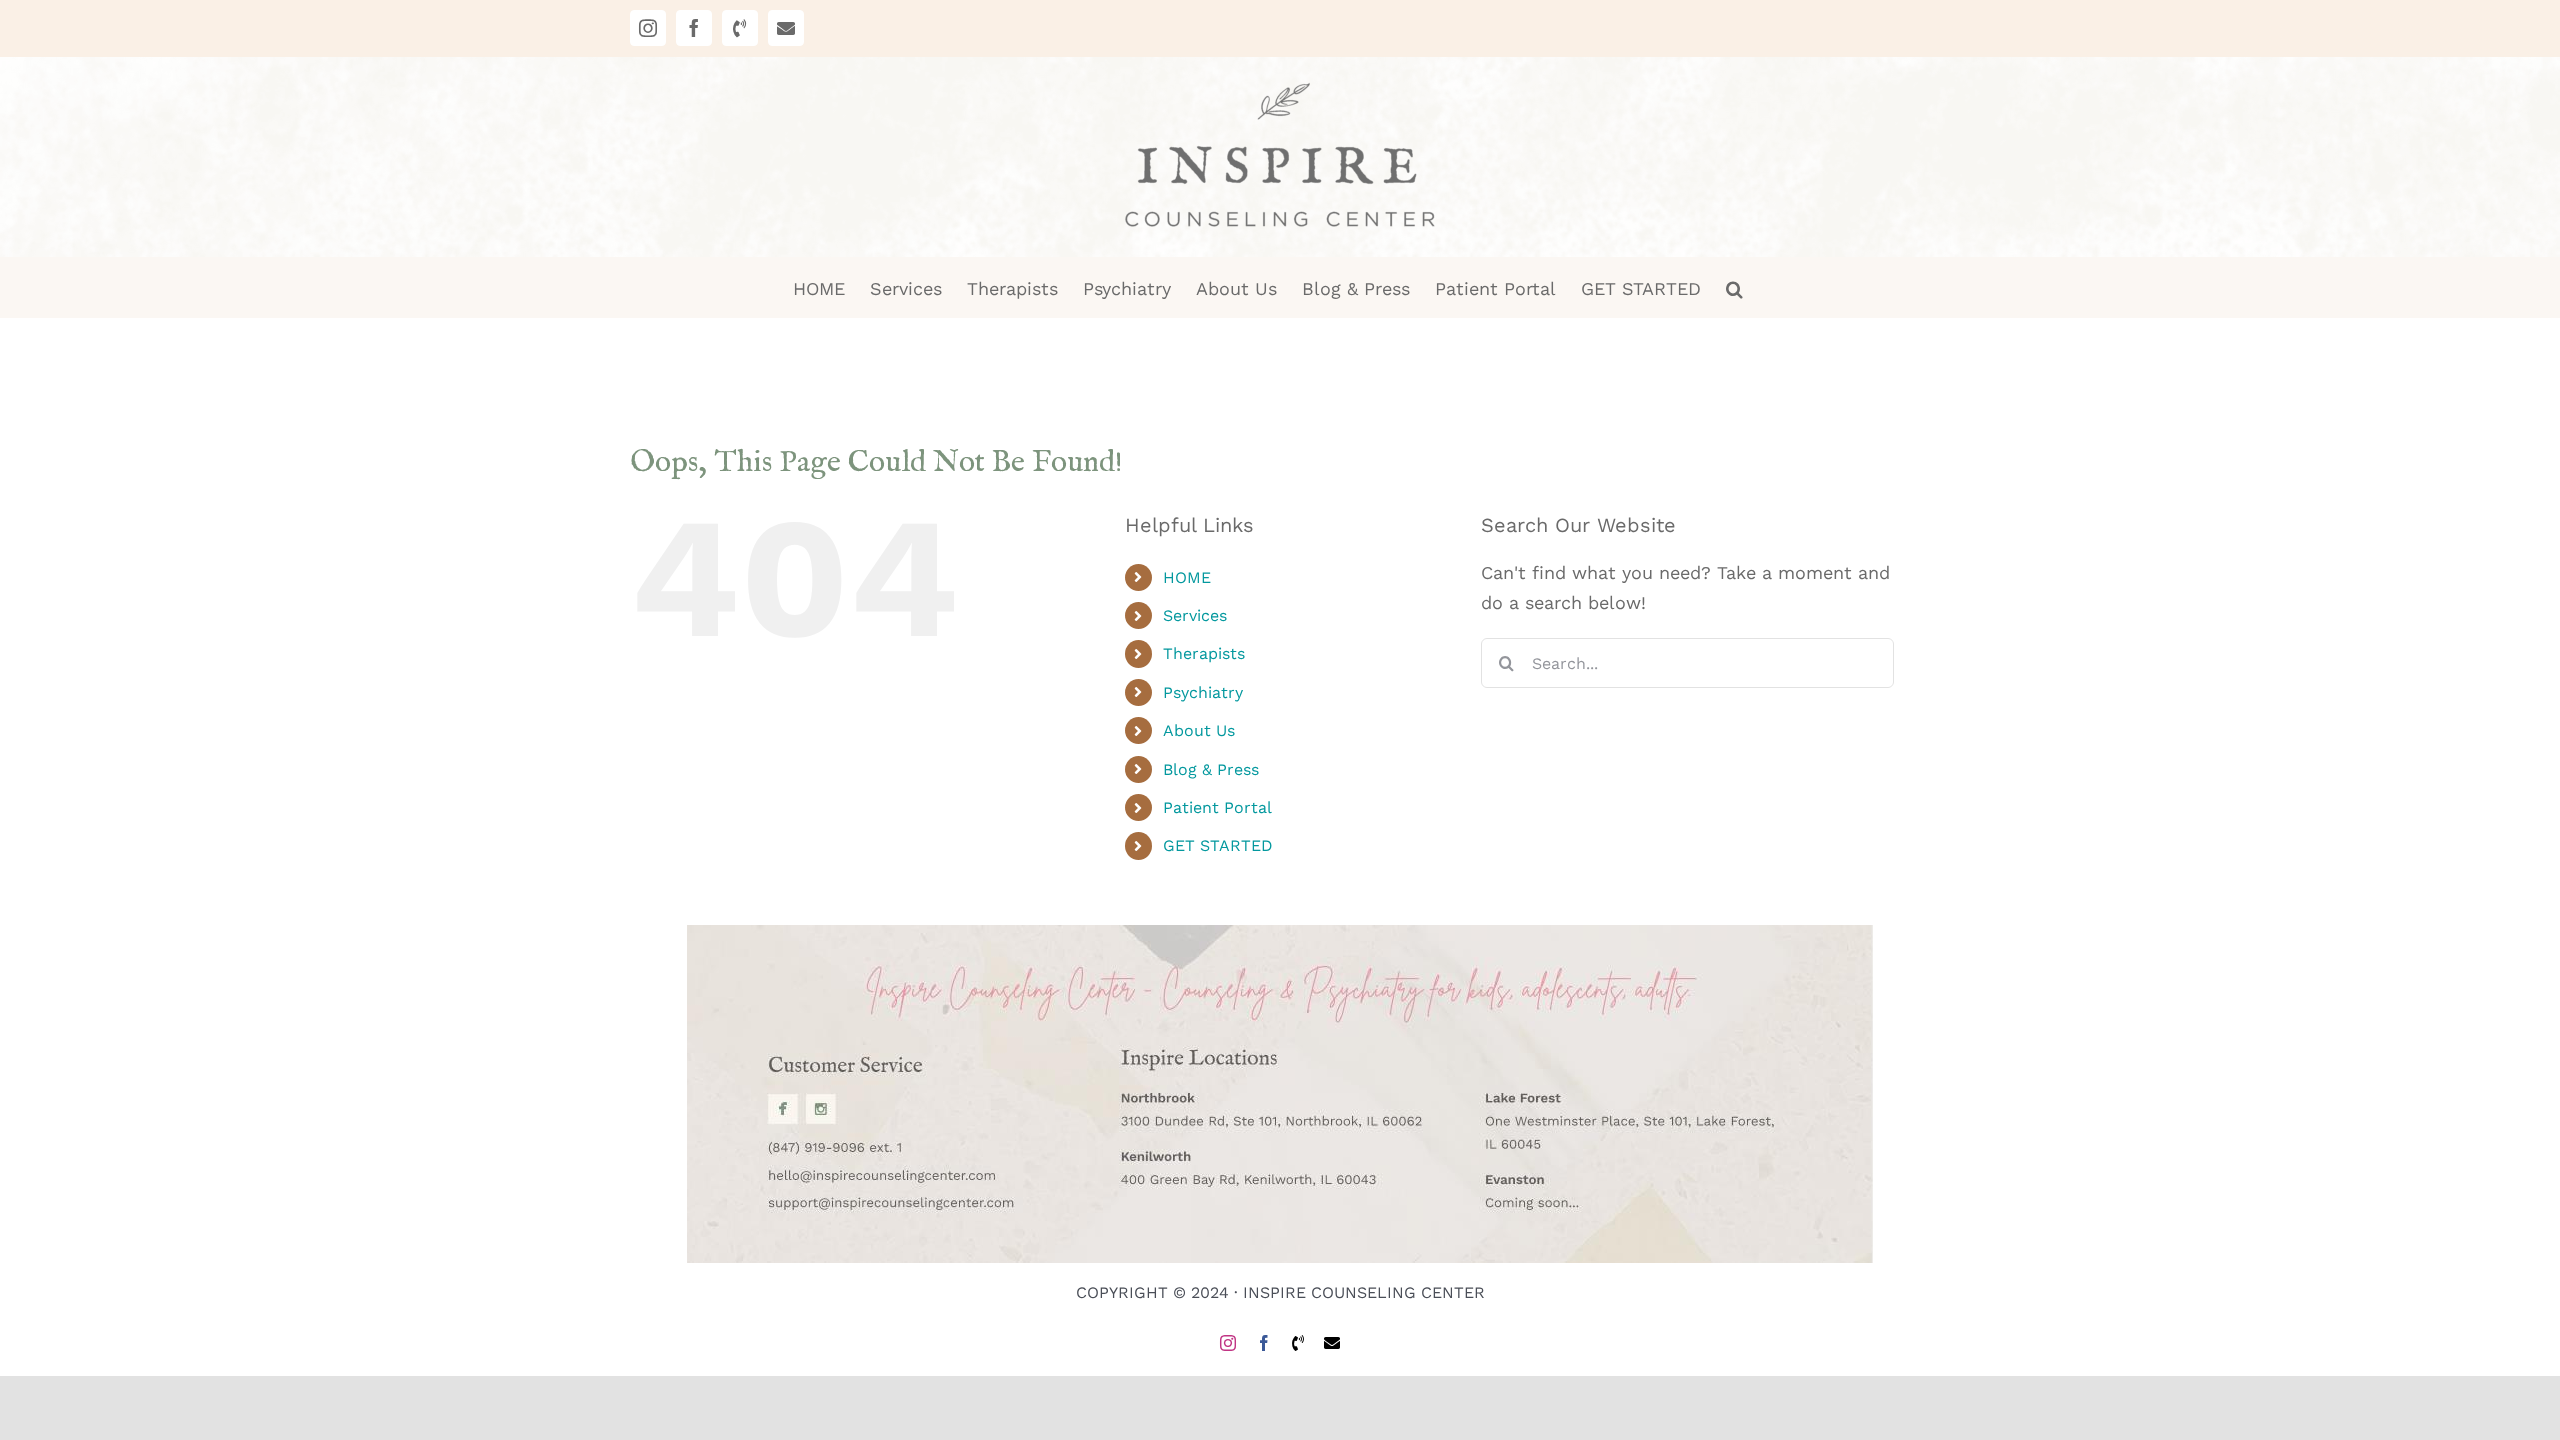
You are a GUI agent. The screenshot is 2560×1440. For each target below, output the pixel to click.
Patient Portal (1217, 807)
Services (1195, 615)
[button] (1734, 287)
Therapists (1204, 653)
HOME (1187, 577)
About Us (1199, 730)
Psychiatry (1203, 692)
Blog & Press (1211, 769)
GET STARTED (1218, 845)
